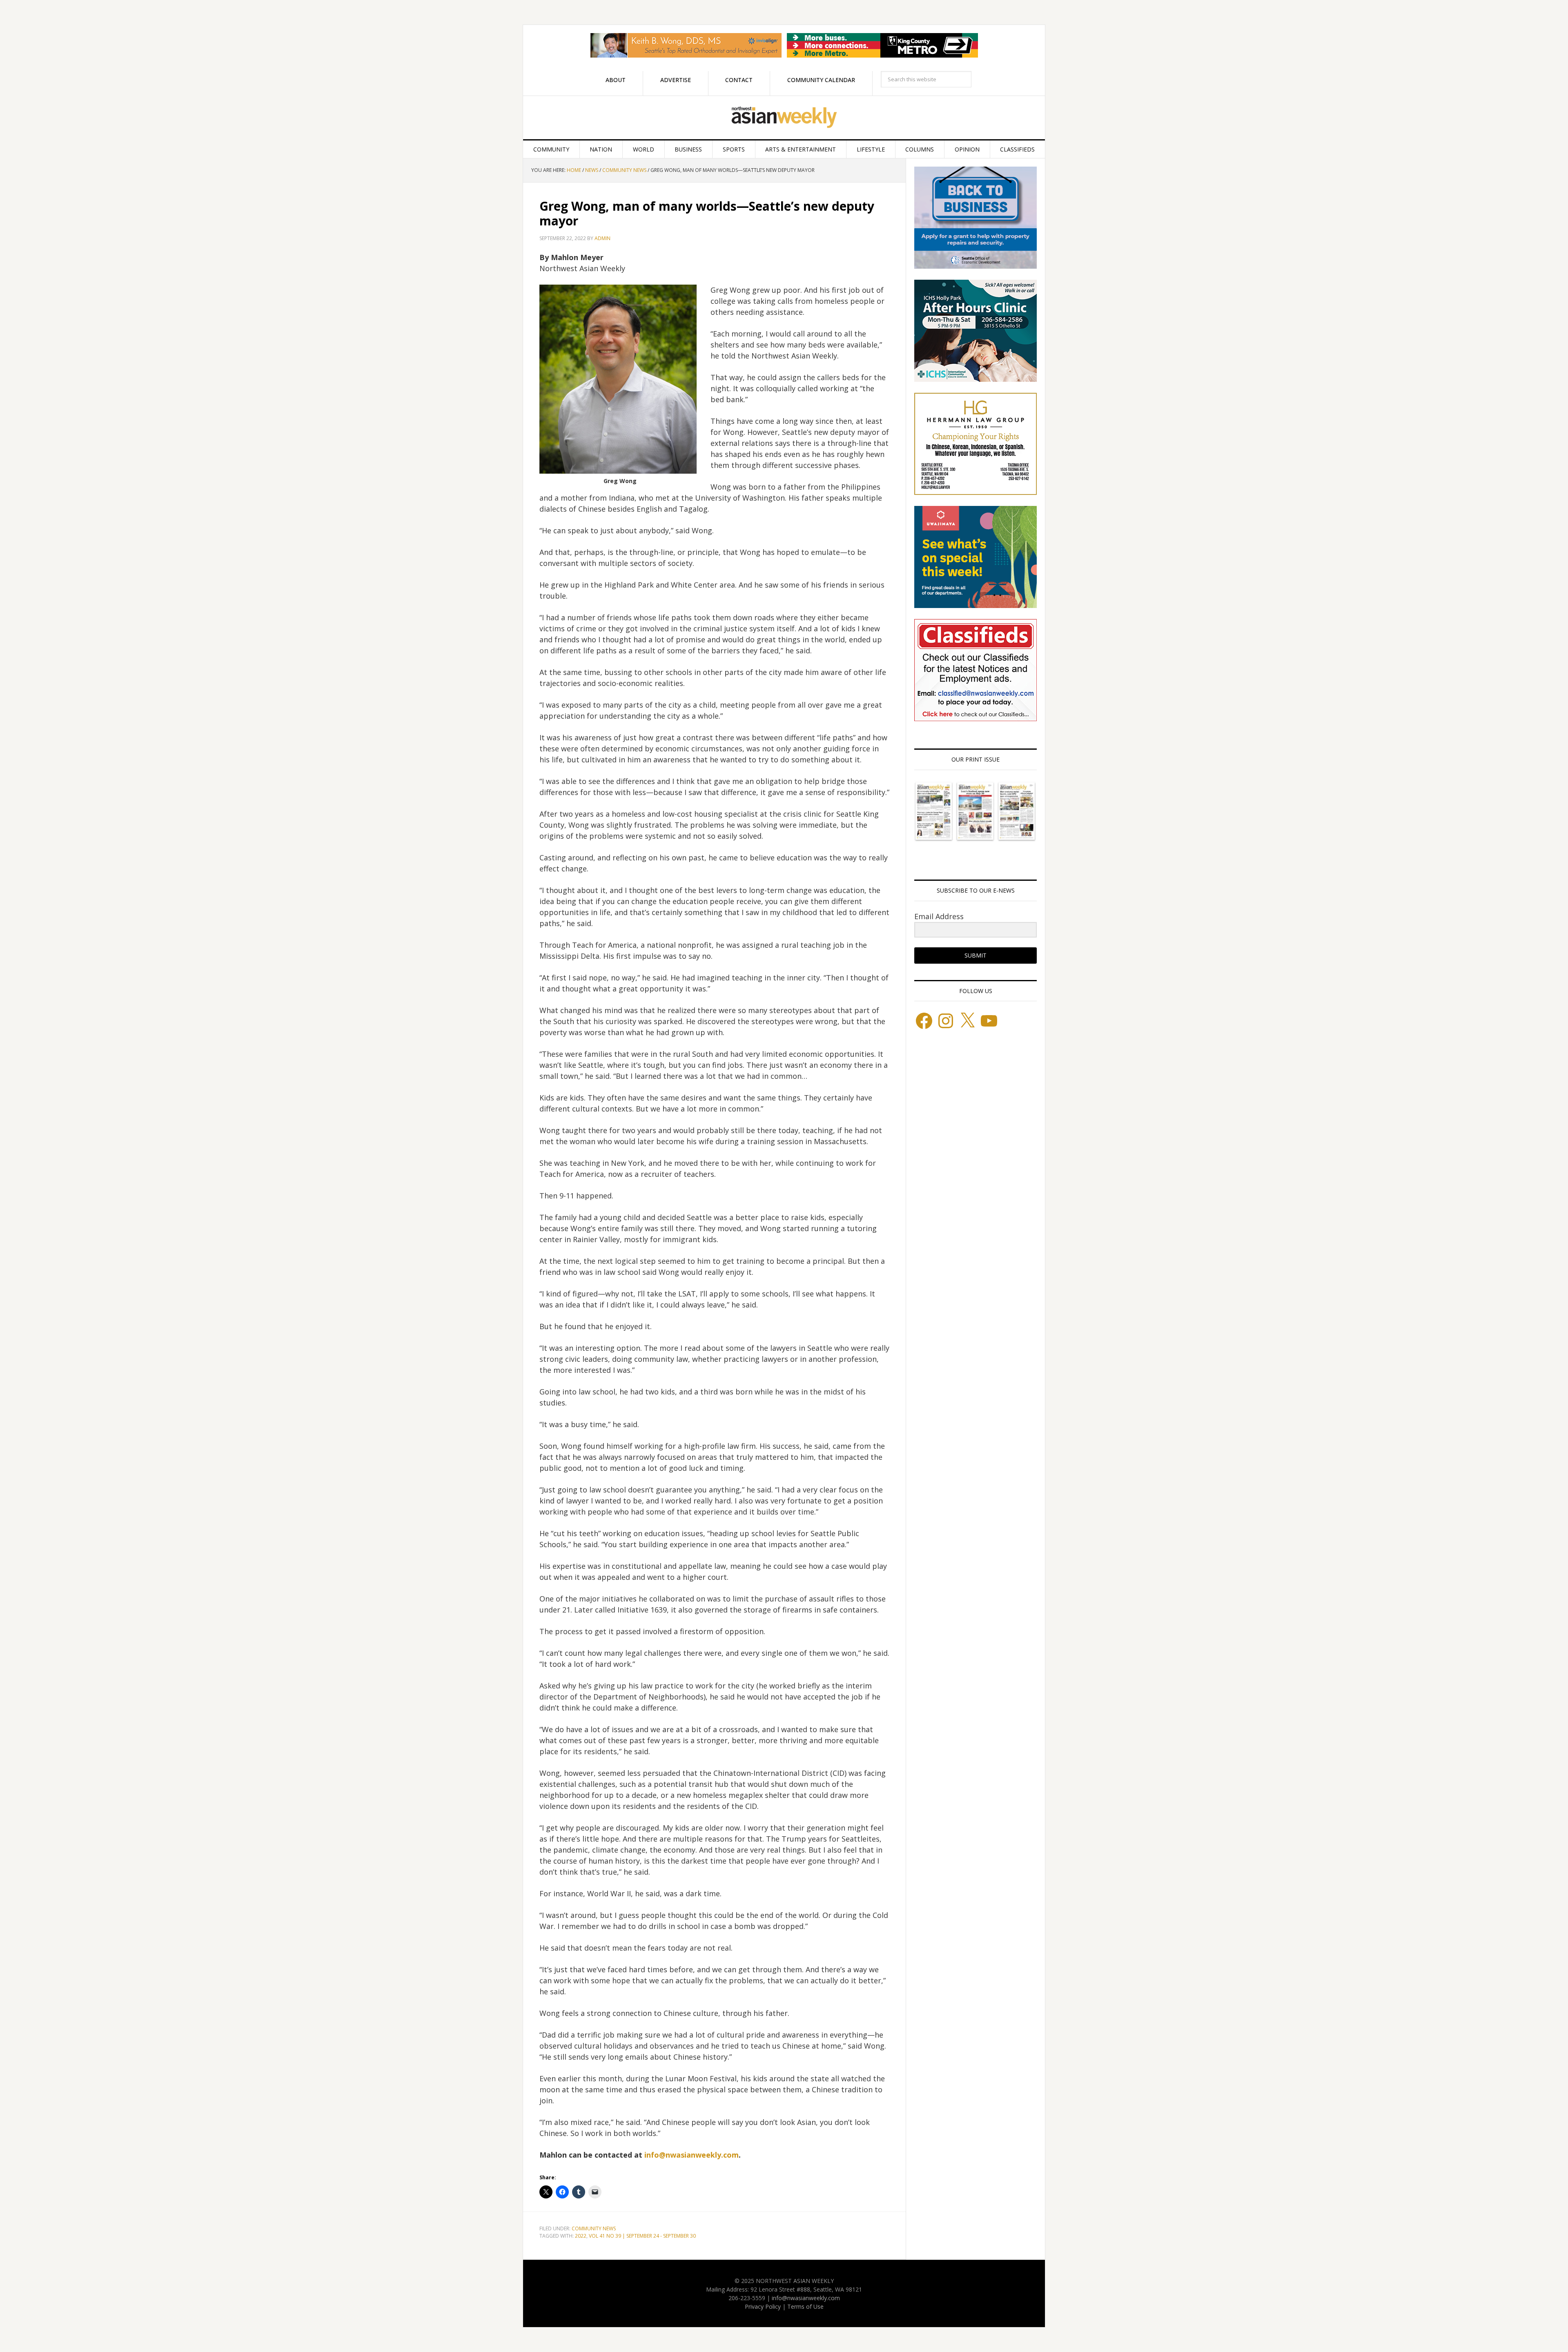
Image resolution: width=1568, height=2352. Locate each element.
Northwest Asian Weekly (784, 118)
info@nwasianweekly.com (692, 2155)
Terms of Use (805, 2306)
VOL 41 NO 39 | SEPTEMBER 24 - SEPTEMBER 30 (642, 2236)
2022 (581, 2236)
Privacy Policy (763, 2306)
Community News (594, 2228)
